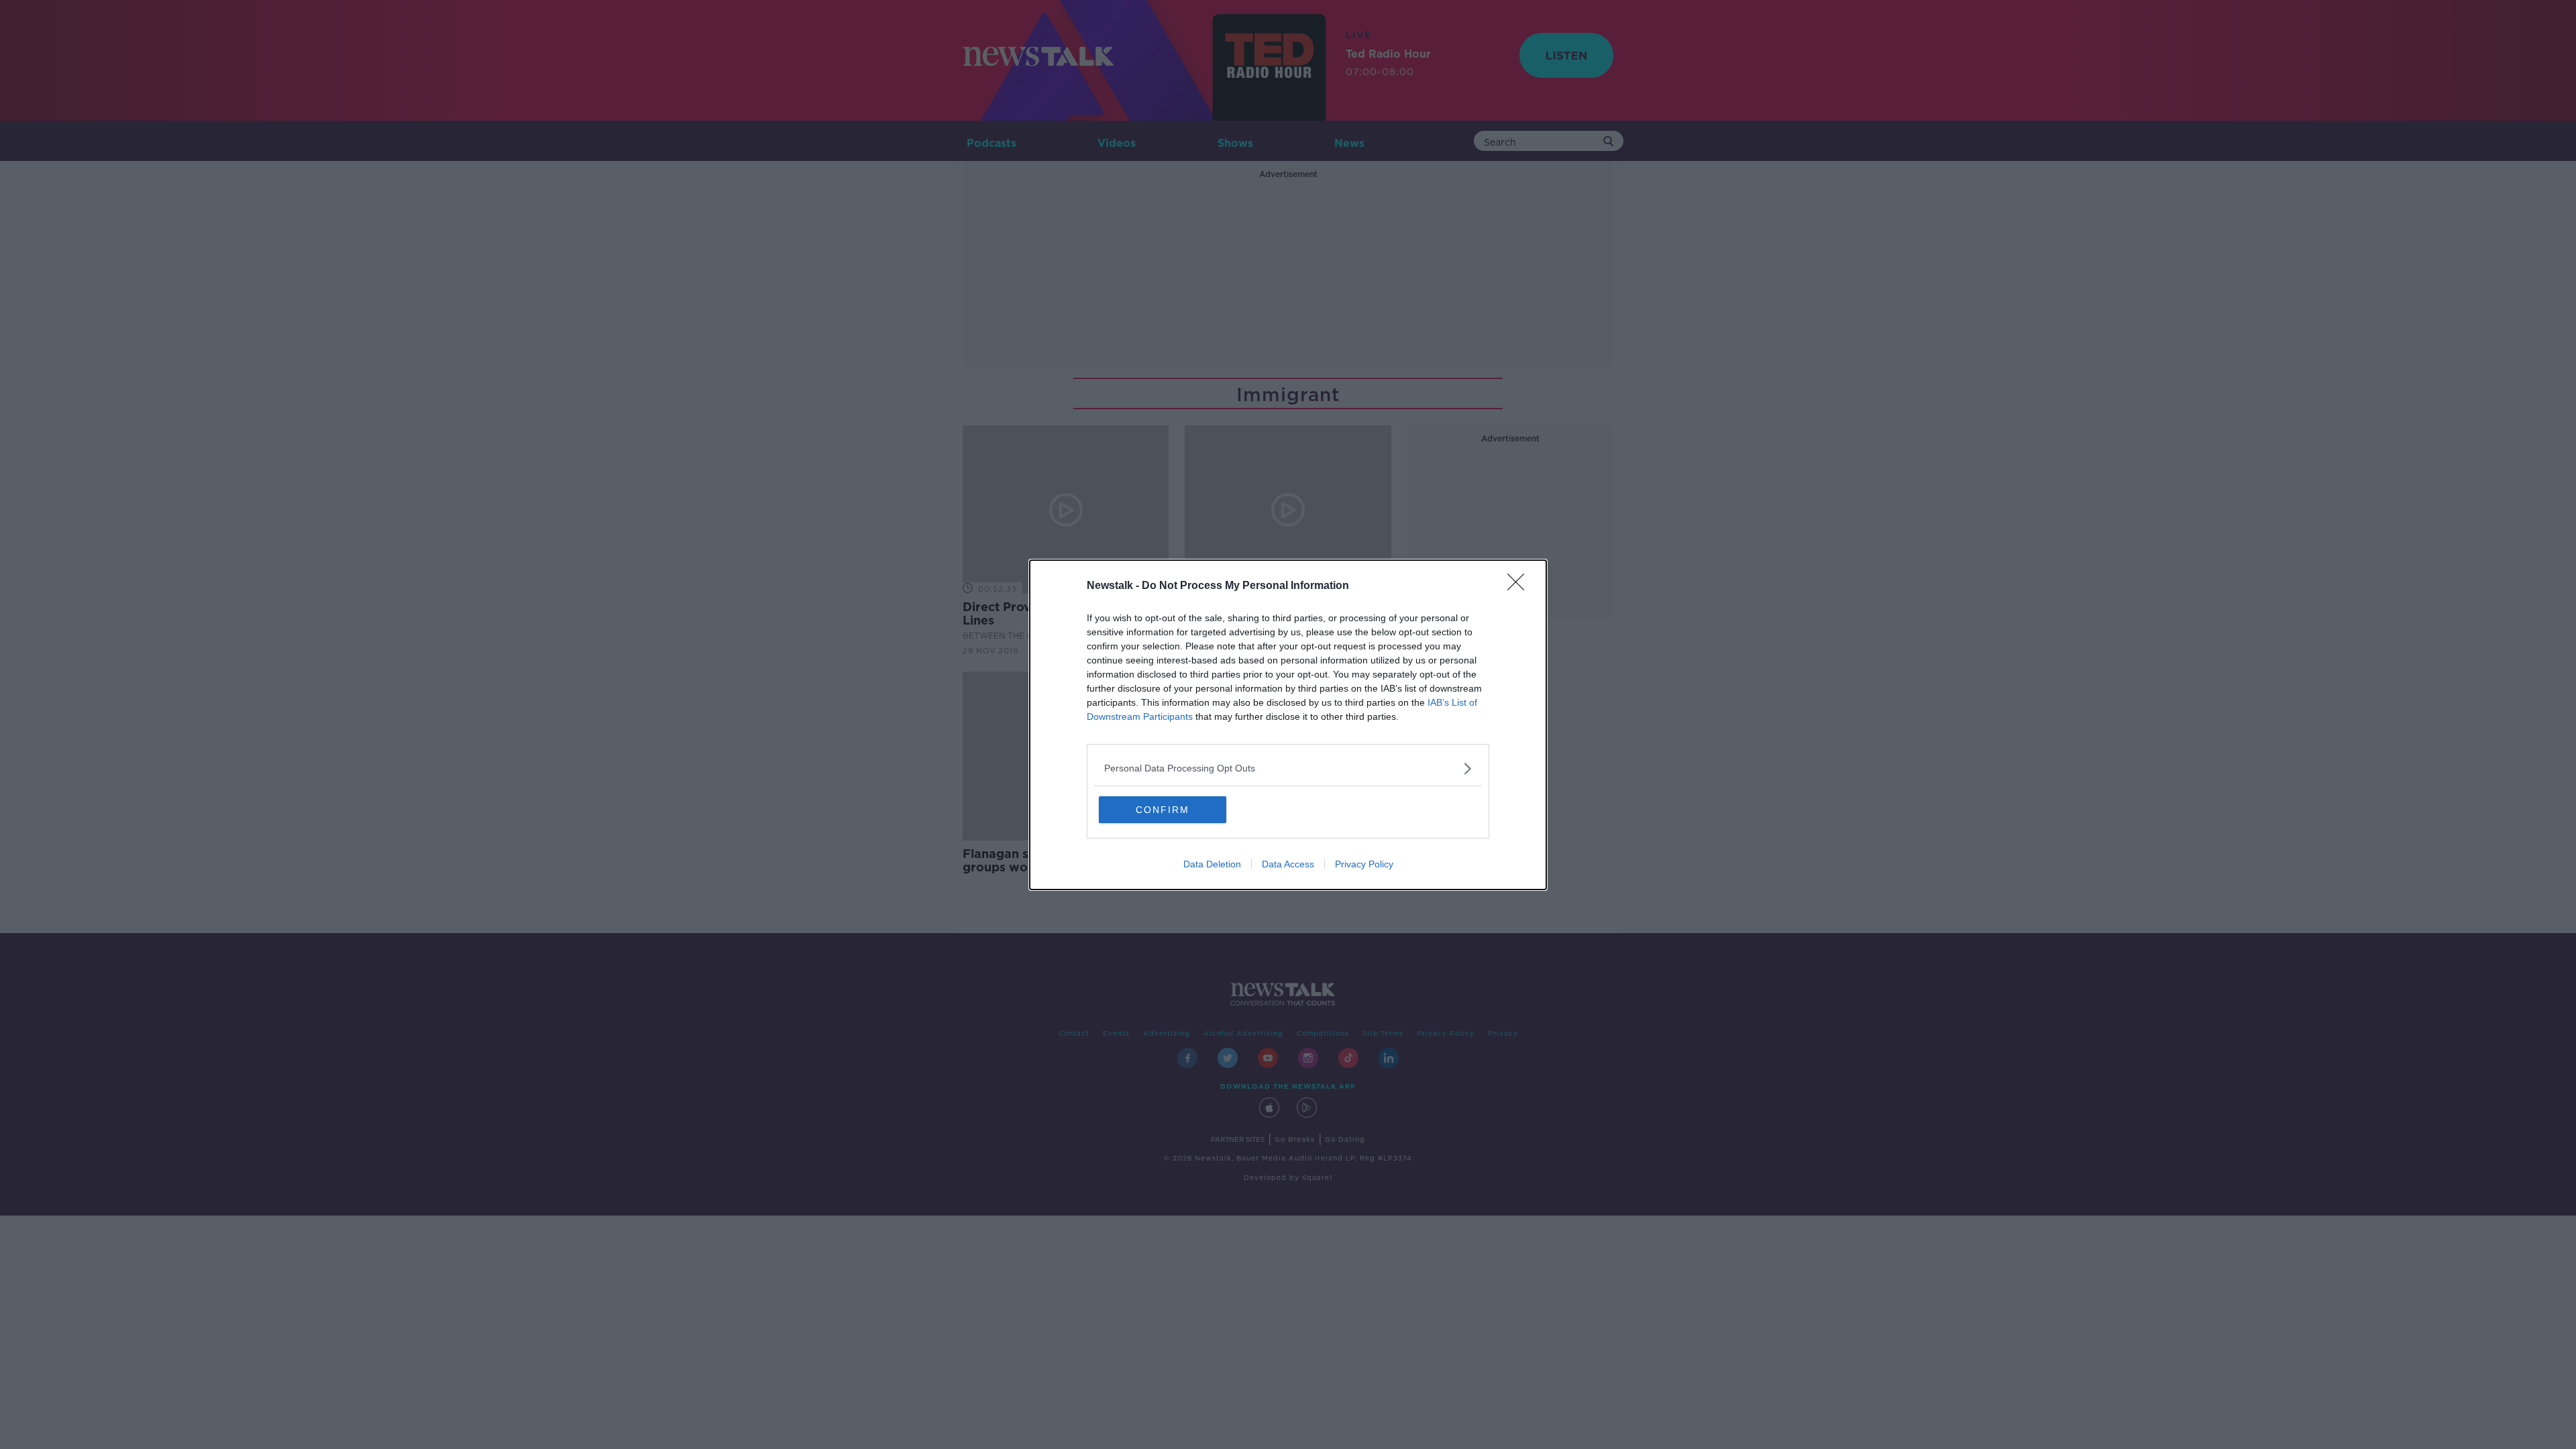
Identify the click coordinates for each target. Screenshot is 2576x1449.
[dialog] (1288, 725)
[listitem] (1288, 768)
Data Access (1288, 864)
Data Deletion (1212, 864)
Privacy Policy (1364, 864)
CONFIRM (1163, 810)
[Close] (1520, 586)
